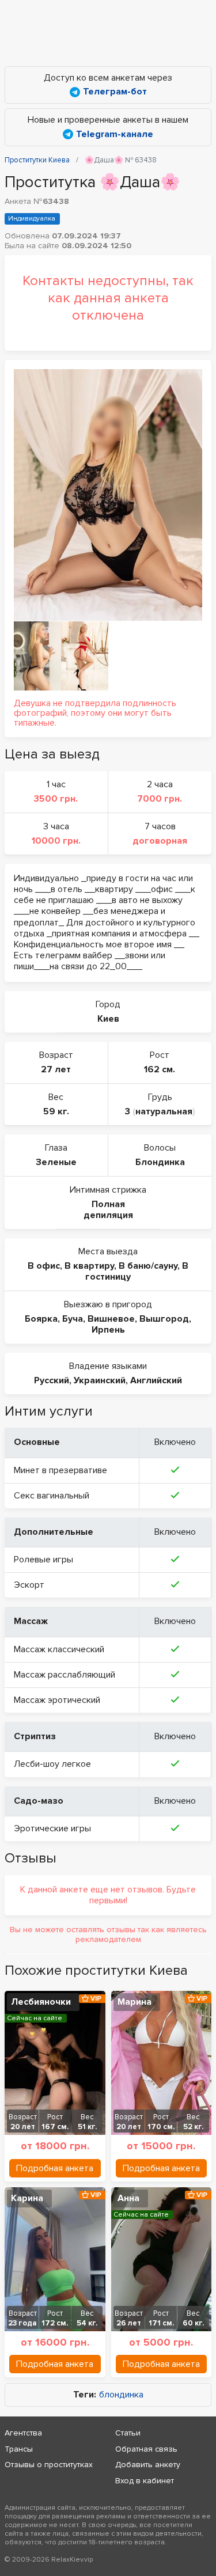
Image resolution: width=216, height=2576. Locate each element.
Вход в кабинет (145, 2481)
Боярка (41, 1319)
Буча (73, 1319)
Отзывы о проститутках (49, 2465)
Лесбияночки (41, 2002)
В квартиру (89, 1266)
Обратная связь (146, 2449)
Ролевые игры (43, 1560)
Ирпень (108, 1330)
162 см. (160, 1069)
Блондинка (160, 1162)
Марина (134, 2002)
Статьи (128, 2433)
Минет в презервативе (60, 1470)
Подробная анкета (55, 2168)
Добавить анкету (148, 2465)
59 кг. (56, 1111)
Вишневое (111, 1319)
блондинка (121, 2395)
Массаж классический (59, 1649)
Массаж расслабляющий (65, 1675)
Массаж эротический (57, 1700)
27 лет (56, 1069)
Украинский (100, 1380)
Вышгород (164, 1319)
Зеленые (56, 1162)
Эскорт (29, 1585)
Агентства (23, 2433)
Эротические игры (52, 1828)
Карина (27, 2198)
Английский (156, 1380)
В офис (44, 1266)
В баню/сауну (148, 1266)
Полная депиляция (108, 1210)
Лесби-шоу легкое (52, 1764)
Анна (128, 2198)
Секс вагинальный (52, 1496)
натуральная (164, 1111)
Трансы (19, 2449)
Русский (52, 1380)
